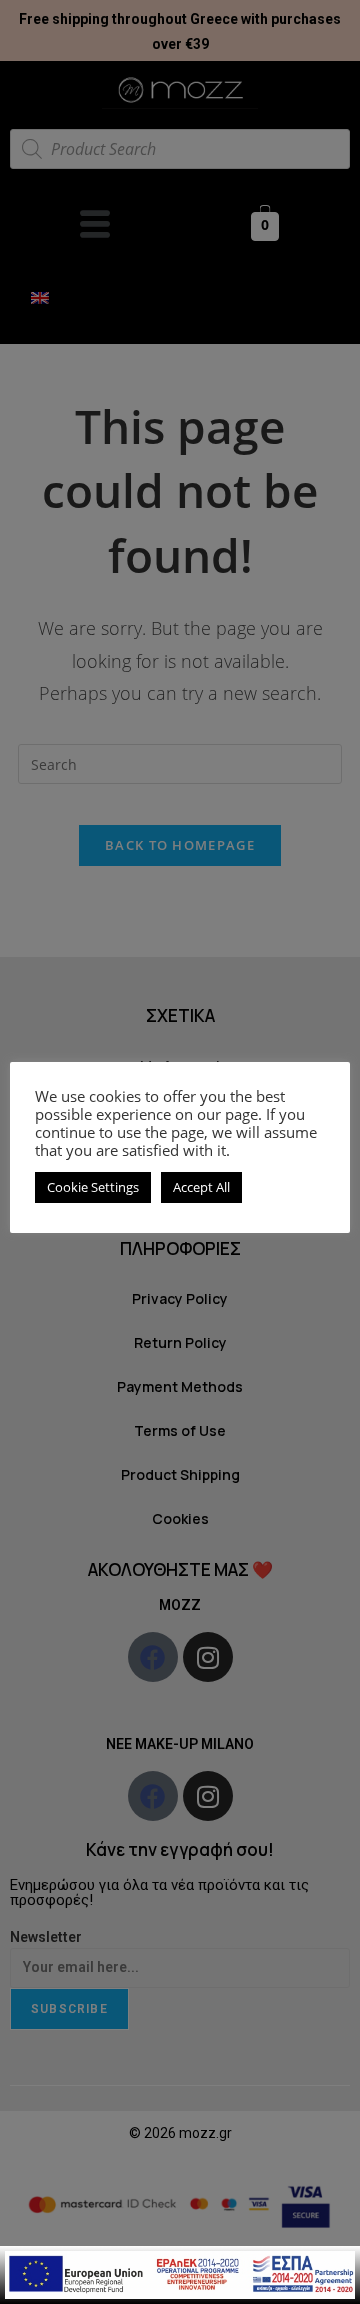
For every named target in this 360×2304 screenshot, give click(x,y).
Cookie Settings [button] (93, 1187)
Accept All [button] (201, 1187)
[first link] (180, 2273)
